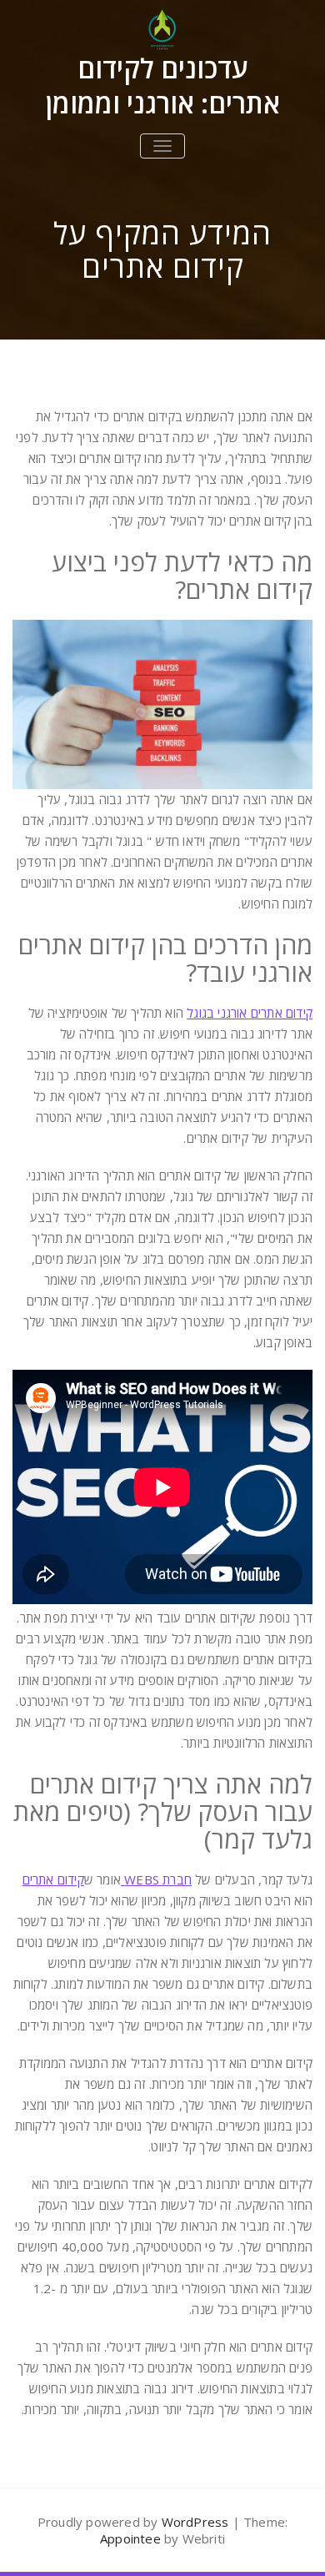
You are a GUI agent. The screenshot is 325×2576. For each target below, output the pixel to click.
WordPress (195, 2522)
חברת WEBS (156, 1879)
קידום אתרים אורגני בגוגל (250, 1013)
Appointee (130, 2538)
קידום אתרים (53, 1879)
